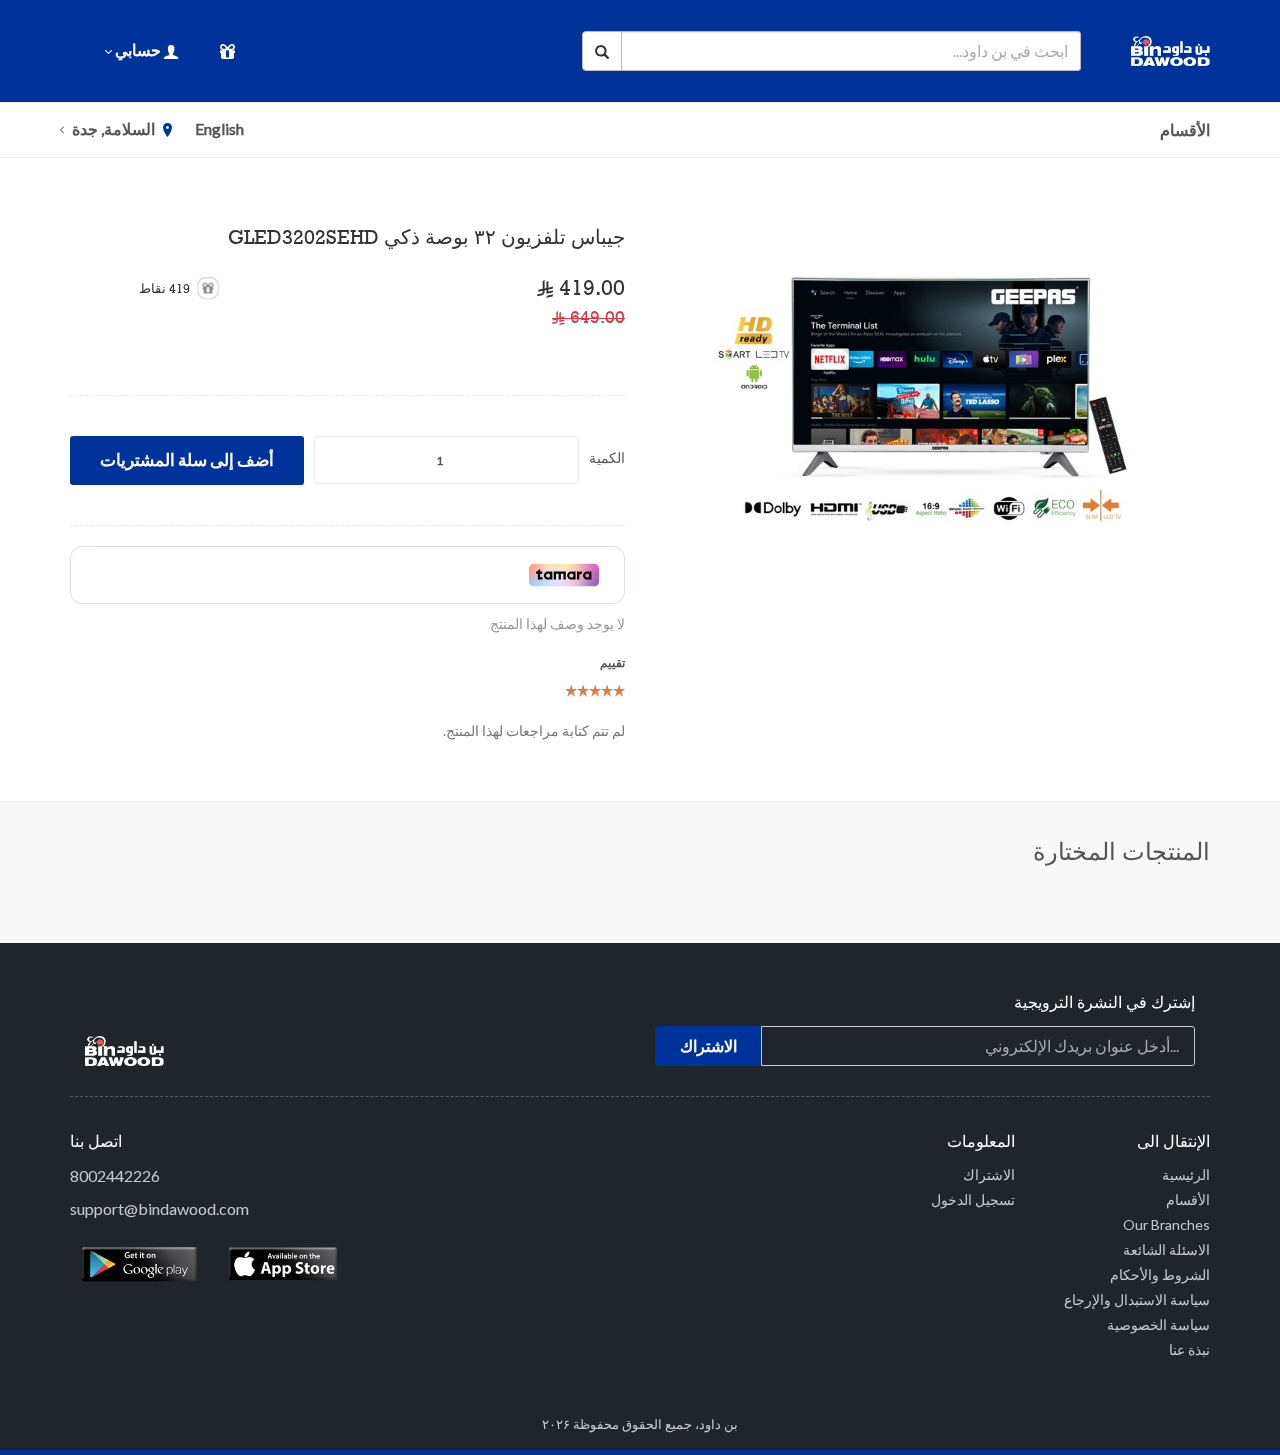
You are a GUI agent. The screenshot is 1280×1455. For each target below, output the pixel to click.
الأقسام (1185, 129)
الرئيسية (1186, 1174)
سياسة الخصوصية (1158, 1324)
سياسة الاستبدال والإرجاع (1137, 1299)
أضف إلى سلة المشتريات (187, 459)
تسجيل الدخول (973, 1199)
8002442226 (115, 1175)
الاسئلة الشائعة (1166, 1249)
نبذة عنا (1189, 1349)
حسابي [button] (138, 49)
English (219, 128)
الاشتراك (989, 1174)
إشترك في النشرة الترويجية (1104, 1004)
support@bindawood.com (159, 1208)
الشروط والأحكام (1160, 1274)
